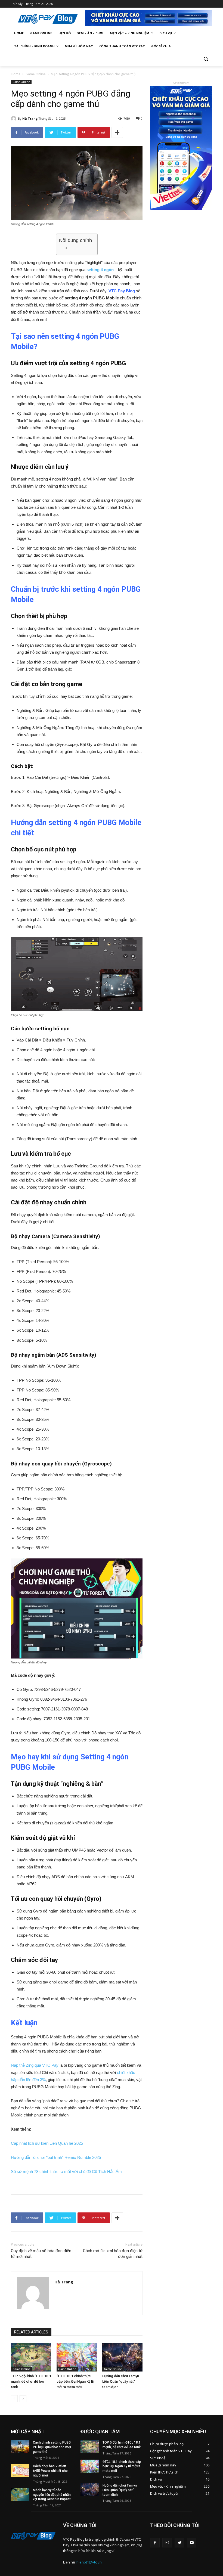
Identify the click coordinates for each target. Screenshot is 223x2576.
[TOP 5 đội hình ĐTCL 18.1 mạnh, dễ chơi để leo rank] (31, 2357)
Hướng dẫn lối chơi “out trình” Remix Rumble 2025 (56, 2157)
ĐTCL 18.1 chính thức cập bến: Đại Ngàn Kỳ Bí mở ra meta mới (75, 2381)
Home (16, 74)
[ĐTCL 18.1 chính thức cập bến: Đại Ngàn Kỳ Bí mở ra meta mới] (77, 2357)
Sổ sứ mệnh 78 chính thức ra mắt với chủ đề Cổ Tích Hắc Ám (66, 2172)
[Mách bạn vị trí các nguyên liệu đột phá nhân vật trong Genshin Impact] (20, 2494)
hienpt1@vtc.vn (89, 2562)
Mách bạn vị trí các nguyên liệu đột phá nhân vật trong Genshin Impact (52, 2495)
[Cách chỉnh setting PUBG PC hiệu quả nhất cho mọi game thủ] (20, 2447)
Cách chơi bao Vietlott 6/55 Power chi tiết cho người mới (50, 2471)
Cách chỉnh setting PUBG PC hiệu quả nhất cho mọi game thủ (52, 2447)
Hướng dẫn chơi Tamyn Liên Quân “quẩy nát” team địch (121, 2381)
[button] (206, 59)
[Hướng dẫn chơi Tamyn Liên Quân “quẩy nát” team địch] (122, 2357)
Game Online (36, 74)
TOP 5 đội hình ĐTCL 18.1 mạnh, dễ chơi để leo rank (31, 2381)
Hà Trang (30, 118)
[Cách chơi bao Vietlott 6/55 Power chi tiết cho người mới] (20, 2470)
